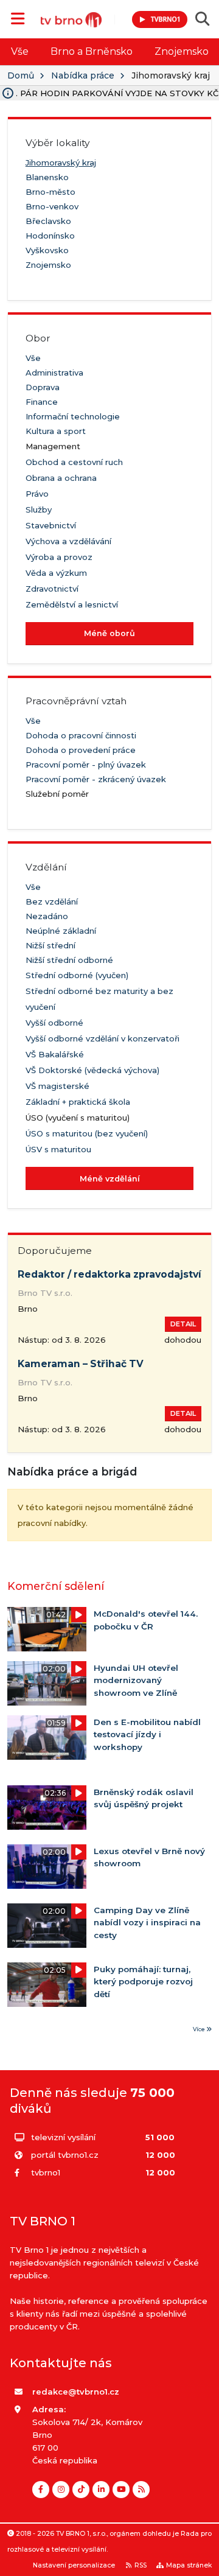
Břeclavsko (48, 221)
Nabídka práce (83, 75)
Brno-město (50, 192)
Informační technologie (73, 416)
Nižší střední (50, 945)
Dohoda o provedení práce (81, 750)
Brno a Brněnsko (92, 51)
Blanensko (47, 177)
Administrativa (54, 373)
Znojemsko (48, 265)
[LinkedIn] (101, 2490)
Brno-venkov (52, 206)
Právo (37, 494)
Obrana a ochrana (61, 478)
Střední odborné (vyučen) (77, 975)
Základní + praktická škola (78, 1102)
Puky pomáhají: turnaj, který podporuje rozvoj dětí (143, 1982)
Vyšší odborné (54, 1023)
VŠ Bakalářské (55, 1054)
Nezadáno (47, 916)
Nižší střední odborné (69, 960)
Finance (42, 402)
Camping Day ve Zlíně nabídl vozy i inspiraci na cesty (147, 1923)
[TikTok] (81, 2490)
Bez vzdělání (52, 901)
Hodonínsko (50, 236)
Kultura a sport (56, 431)
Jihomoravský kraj (61, 163)
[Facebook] (41, 2490)
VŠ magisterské (57, 1086)
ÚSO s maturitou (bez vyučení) (87, 1133)
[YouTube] (121, 2490)
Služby (39, 509)
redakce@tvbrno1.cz (76, 2392)
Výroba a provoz (59, 557)
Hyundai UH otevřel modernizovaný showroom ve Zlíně (136, 1680)
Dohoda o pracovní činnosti (81, 735)
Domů (21, 75)
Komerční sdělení (56, 1586)
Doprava (43, 387)
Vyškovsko (47, 250)
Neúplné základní (61, 931)
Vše (20, 51)
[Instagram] (61, 2490)
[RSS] (141, 2490)
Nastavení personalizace (74, 2565)
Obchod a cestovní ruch (74, 462)
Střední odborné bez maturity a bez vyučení (99, 999)
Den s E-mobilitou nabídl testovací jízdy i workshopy (147, 1734)
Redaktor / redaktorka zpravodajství (109, 1274)
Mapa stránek (189, 2565)
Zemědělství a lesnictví (72, 604)
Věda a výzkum (56, 573)
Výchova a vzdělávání (68, 541)
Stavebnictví (51, 525)
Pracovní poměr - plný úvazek (86, 765)
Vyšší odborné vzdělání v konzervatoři (103, 1038)
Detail (183, 1324)
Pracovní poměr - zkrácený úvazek (96, 779)
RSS (141, 2565)
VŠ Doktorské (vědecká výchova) (92, 1070)
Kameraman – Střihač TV (81, 1364)
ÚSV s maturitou (58, 1149)
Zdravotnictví (52, 589)
